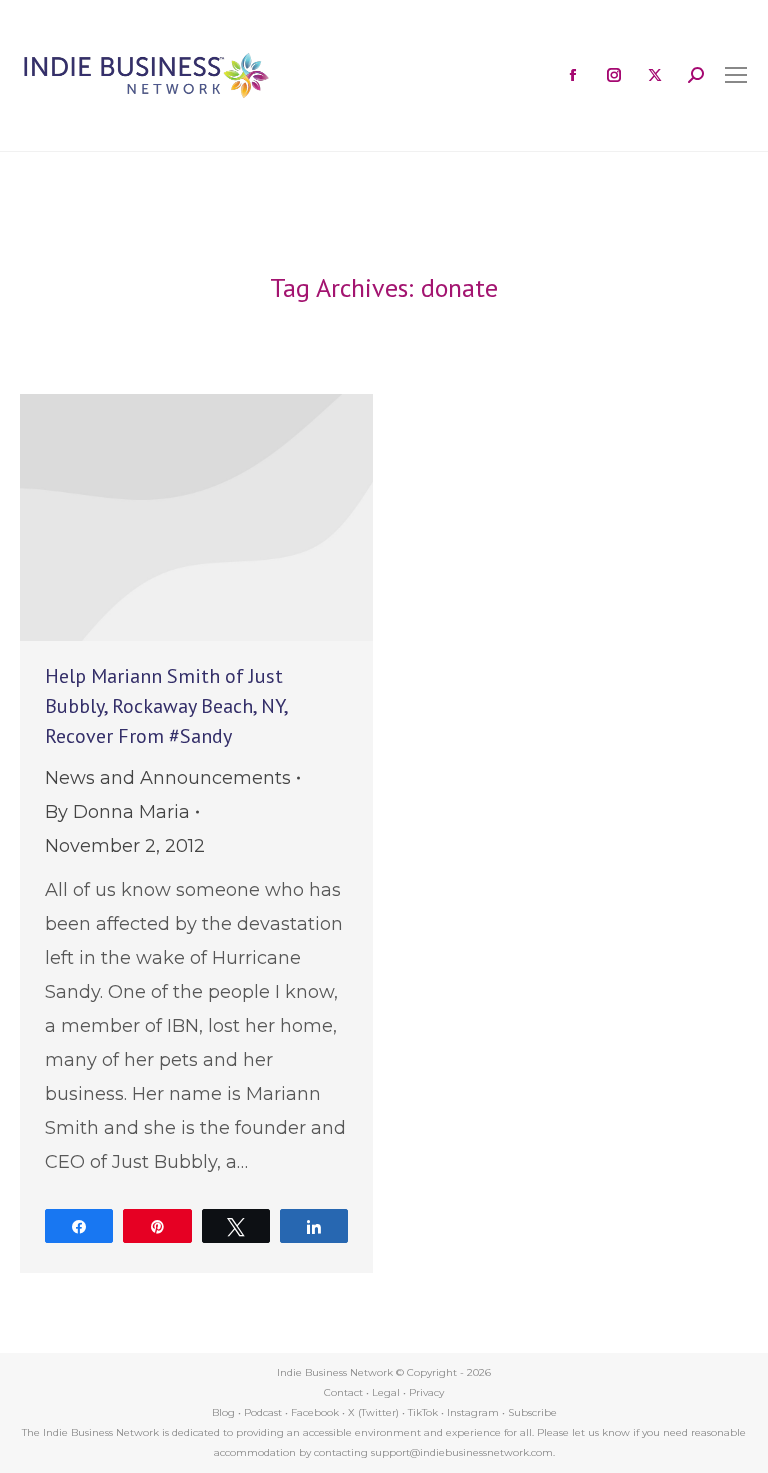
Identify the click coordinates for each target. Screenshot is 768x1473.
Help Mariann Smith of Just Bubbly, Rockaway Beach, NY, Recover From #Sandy (166, 706)
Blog (223, 1412)
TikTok (423, 1412)
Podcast (263, 1412)
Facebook (315, 1412)
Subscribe (532, 1412)
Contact (343, 1392)
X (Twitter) (375, 1412)
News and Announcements (168, 778)
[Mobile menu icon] (736, 75)
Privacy (426, 1392)
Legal (386, 1392)
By (117, 812)
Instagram (473, 1412)
